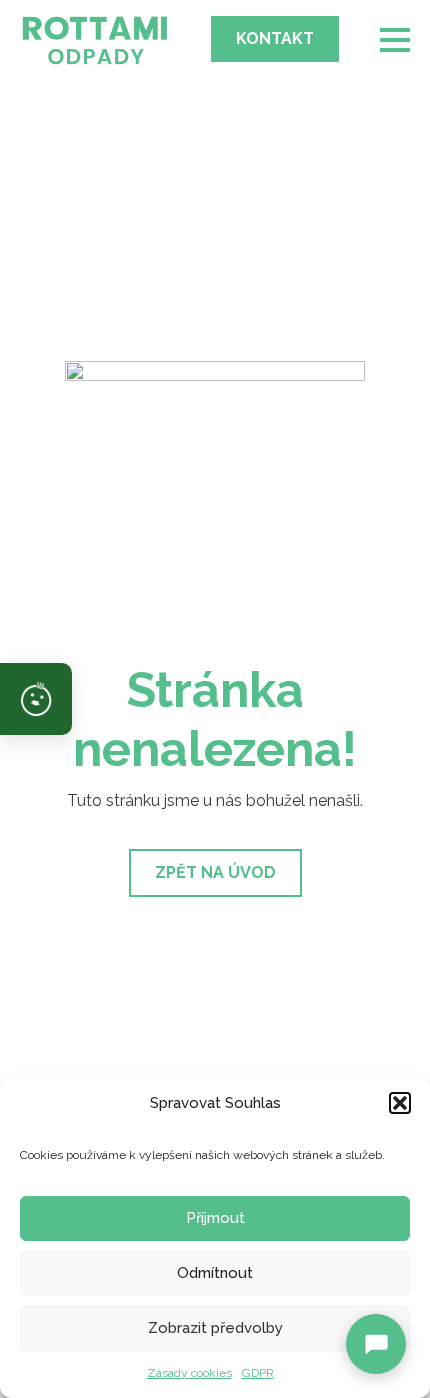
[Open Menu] (395, 40)
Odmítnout (215, 1273)
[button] (400, 1103)
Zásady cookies (189, 1373)
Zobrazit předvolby (215, 1328)
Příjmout (215, 1218)
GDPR (258, 1373)
